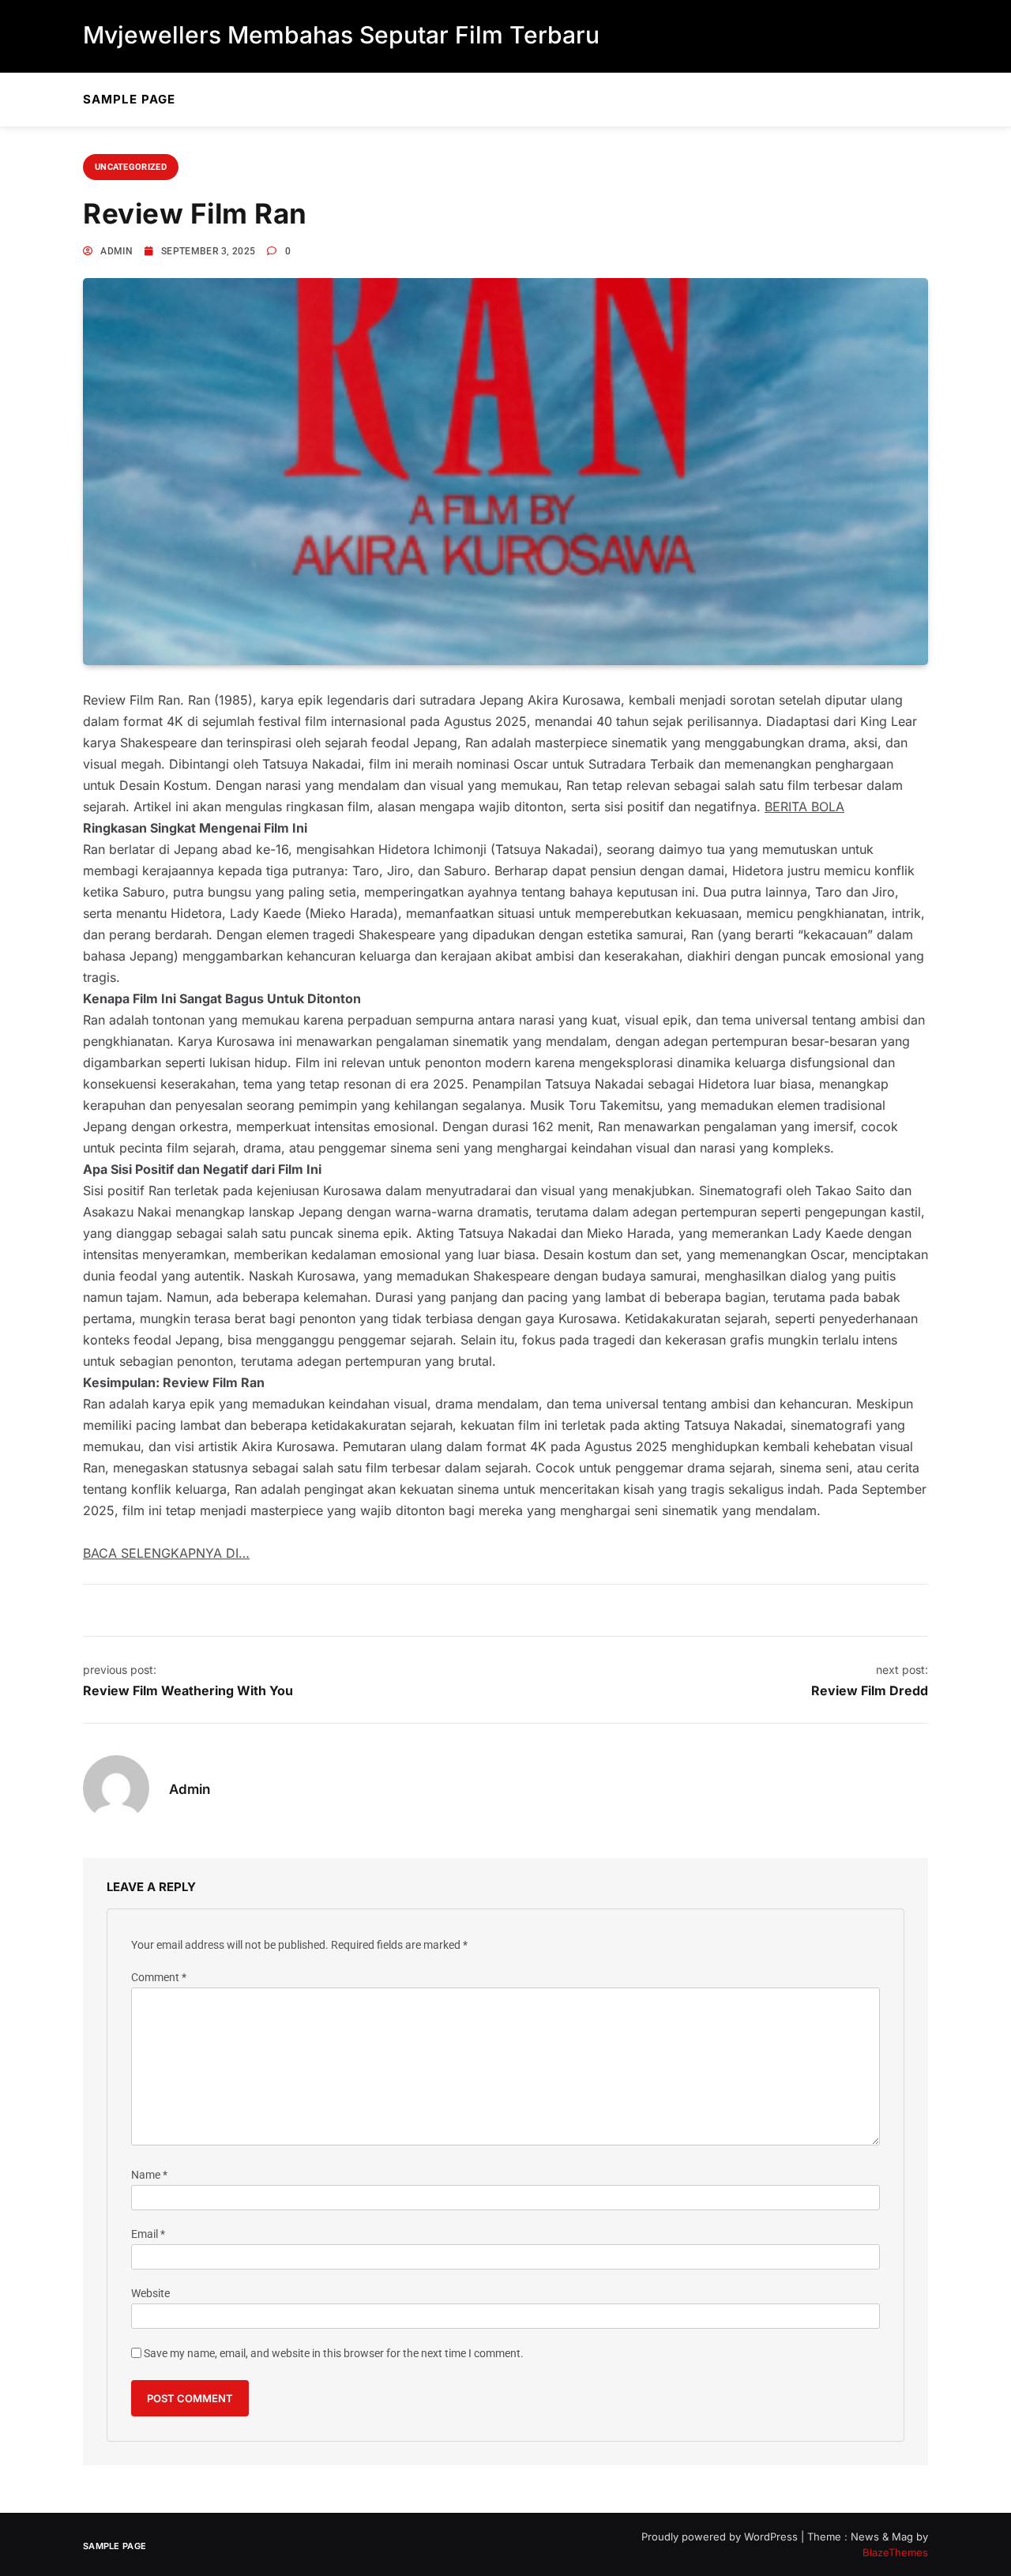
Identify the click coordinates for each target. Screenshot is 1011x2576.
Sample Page (129, 99)
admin (117, 251)
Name (149, 2175)
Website (150, 2294)
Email (148, 2234)
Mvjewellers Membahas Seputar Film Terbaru (341, 35)
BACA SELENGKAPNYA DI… (166, 1553)
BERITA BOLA (804, 807)
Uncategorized (131, 167)
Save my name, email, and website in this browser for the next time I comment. (334, 2354)
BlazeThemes (895, 2552)
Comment (159, 1978)
